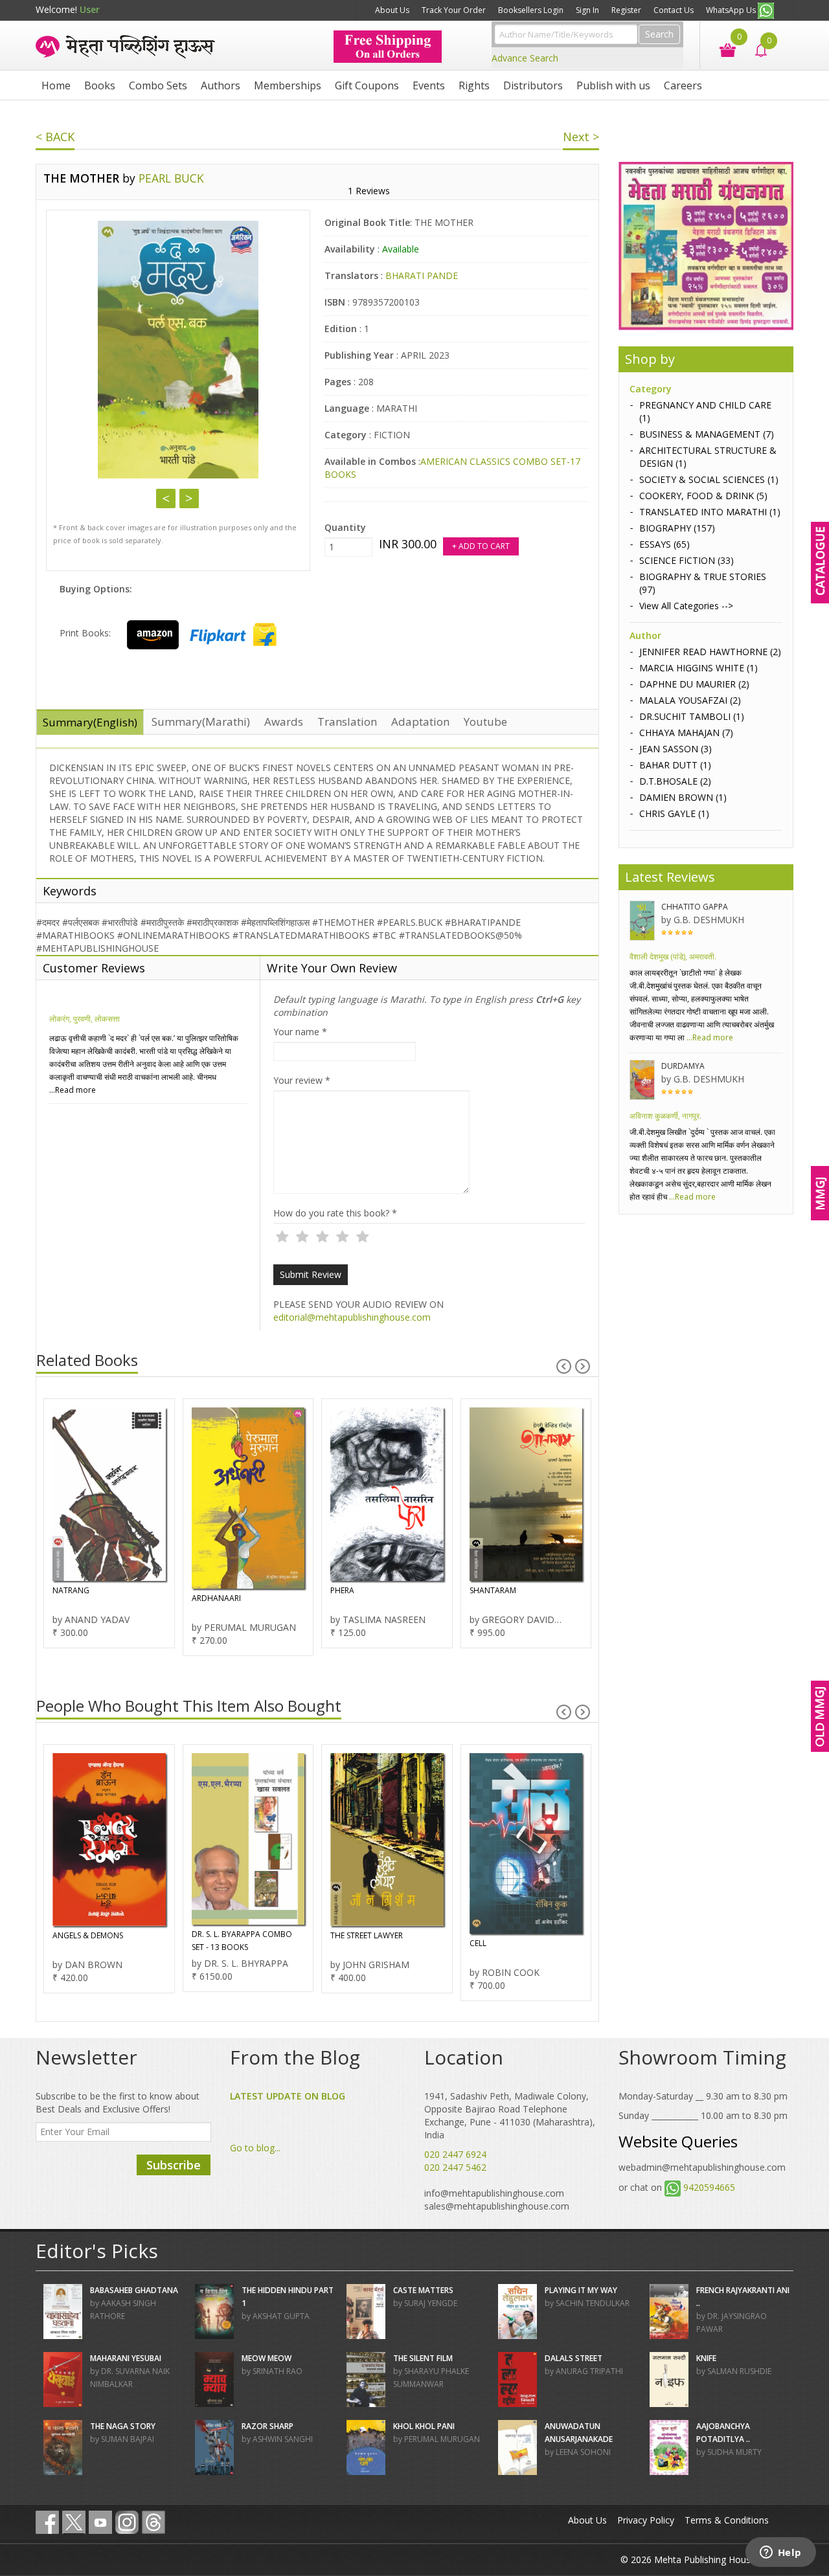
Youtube (485, 722)
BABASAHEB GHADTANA (134, 2290)
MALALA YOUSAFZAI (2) (690, 700)
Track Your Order (454, 10)
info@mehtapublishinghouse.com (494, 2193)
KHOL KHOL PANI (424, 2426)
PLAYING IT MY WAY (581, 2290)
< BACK (55, 137)
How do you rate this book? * (335, 1213)
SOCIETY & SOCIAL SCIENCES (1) (709, 479)
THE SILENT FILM (423, 2358)
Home (56, 85)
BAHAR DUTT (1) (675, 765)
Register (626, 10)
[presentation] (564, 1366)
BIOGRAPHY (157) (677, 528)
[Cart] (721, 49)
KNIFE (706, 2358)
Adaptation (420, 722)
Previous (166, 498)
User (90, 9)
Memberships (288, 85)
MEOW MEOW (267, 2358)
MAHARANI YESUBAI (126, 2358)
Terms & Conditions (727, 2520)
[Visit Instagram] (127, 2522)
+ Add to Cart (481, 546)
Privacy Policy (646, 2520)
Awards (284, 722)
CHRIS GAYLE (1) (674, 813)
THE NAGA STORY (123, 2426)
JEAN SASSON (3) (676, 749)
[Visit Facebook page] (47, 2522)
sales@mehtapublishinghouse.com (497, 2206)
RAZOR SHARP (267, 2426)
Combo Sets (158, 85)
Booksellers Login (531, 10)
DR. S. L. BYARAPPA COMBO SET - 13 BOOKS (242, 1941)
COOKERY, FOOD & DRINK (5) (703, 496)
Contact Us (674, 10)
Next (189, 498)
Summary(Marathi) (201, 722)
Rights (474, 85)
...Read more (73, 1090)
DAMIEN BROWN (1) (683, 797)
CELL (478, 1943)
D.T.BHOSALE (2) (675, 781)
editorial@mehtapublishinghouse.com (352, 1317)
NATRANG (71, 1590)
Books (100, 85)
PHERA (342, 1590)
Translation (347, 722)
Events (429, 85)
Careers (683, 85)
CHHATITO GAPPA (695, 907)
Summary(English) (90, 722)
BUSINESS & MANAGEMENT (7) (707, 434)
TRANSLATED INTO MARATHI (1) (710, 512)
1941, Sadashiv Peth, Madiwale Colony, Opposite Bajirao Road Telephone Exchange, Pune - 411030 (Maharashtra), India (510, 2115)
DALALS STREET (573, 2358)
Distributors (533, 85)
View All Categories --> (686, 606)
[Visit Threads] (153, 2522)
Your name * (300, 1032)
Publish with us (613, 85)
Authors (221, 85)
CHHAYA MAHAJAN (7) (686, 733)
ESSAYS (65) (664, 544)
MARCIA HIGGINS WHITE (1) (698, 668)
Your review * (302, 1080)
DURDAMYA (683, 1066)
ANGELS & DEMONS (88, 1935)
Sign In (587, 10)
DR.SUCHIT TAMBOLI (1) (692, 716)
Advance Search (525, 58)
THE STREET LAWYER (367, 1935)
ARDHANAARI (216, 1598)
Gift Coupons (367, 85)
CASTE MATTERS (423, 2290)
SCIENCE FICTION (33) (687, 560)
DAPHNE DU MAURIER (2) (694, 684)
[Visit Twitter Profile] (74, 2522)
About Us (392, 10)
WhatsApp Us (732, 10)
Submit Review (311, 1274)
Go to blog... (255, 2148)
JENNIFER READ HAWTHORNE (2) (710, 652)
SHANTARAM (493, 1590)
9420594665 (709, 2187)
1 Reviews (369, 191)
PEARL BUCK (171, 178)
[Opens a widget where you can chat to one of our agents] (780, 2553)
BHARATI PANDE (422, 275)
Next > (581, 137)
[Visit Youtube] (100, 2522)
